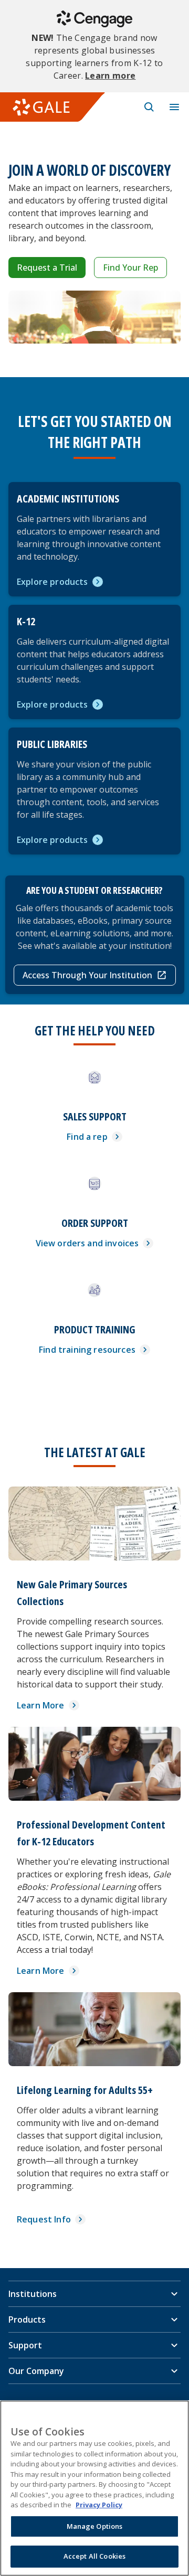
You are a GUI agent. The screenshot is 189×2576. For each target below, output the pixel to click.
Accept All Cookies (94, 2556)
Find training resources (87, 1350)
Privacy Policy (99, 2505)
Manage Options (95, 2526)
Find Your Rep (130, 268)
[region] (94, 2488)
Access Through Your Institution (87, 975)
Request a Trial (47, 268)
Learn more (110, 76)
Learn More (41, 1705)
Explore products (52, 582)
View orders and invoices (87, 1243)
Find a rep (87, 1137)
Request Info (44, 2219)
